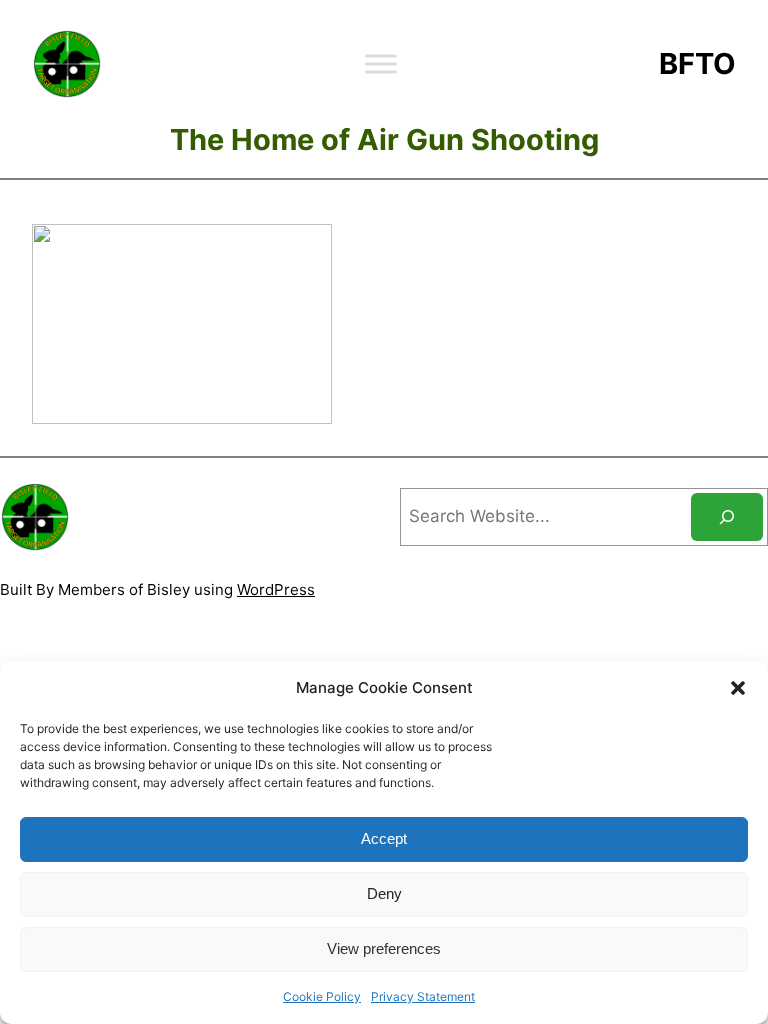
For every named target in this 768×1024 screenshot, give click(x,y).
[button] (738, 688)
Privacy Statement (423, 996)
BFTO (697, 63)
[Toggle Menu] (381, 63)
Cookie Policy (322, 996)
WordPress (276, 589)
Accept (384, 838)
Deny (384, 893)
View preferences (384, 948)
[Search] (727, 517)
